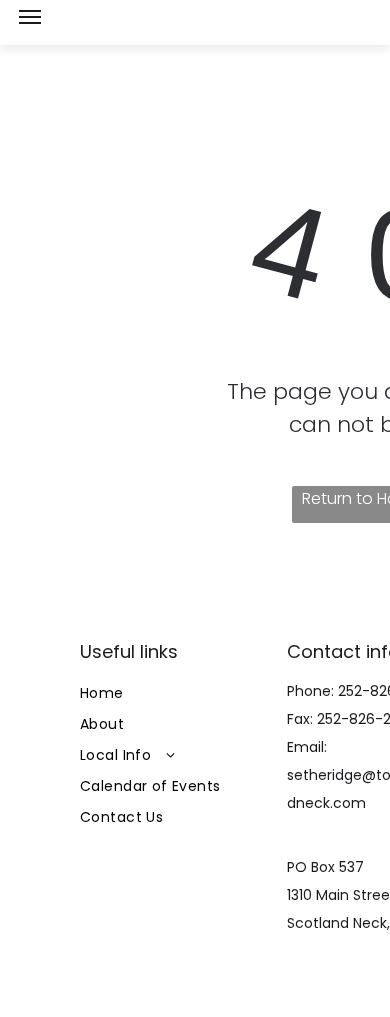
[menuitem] (177, 693)
